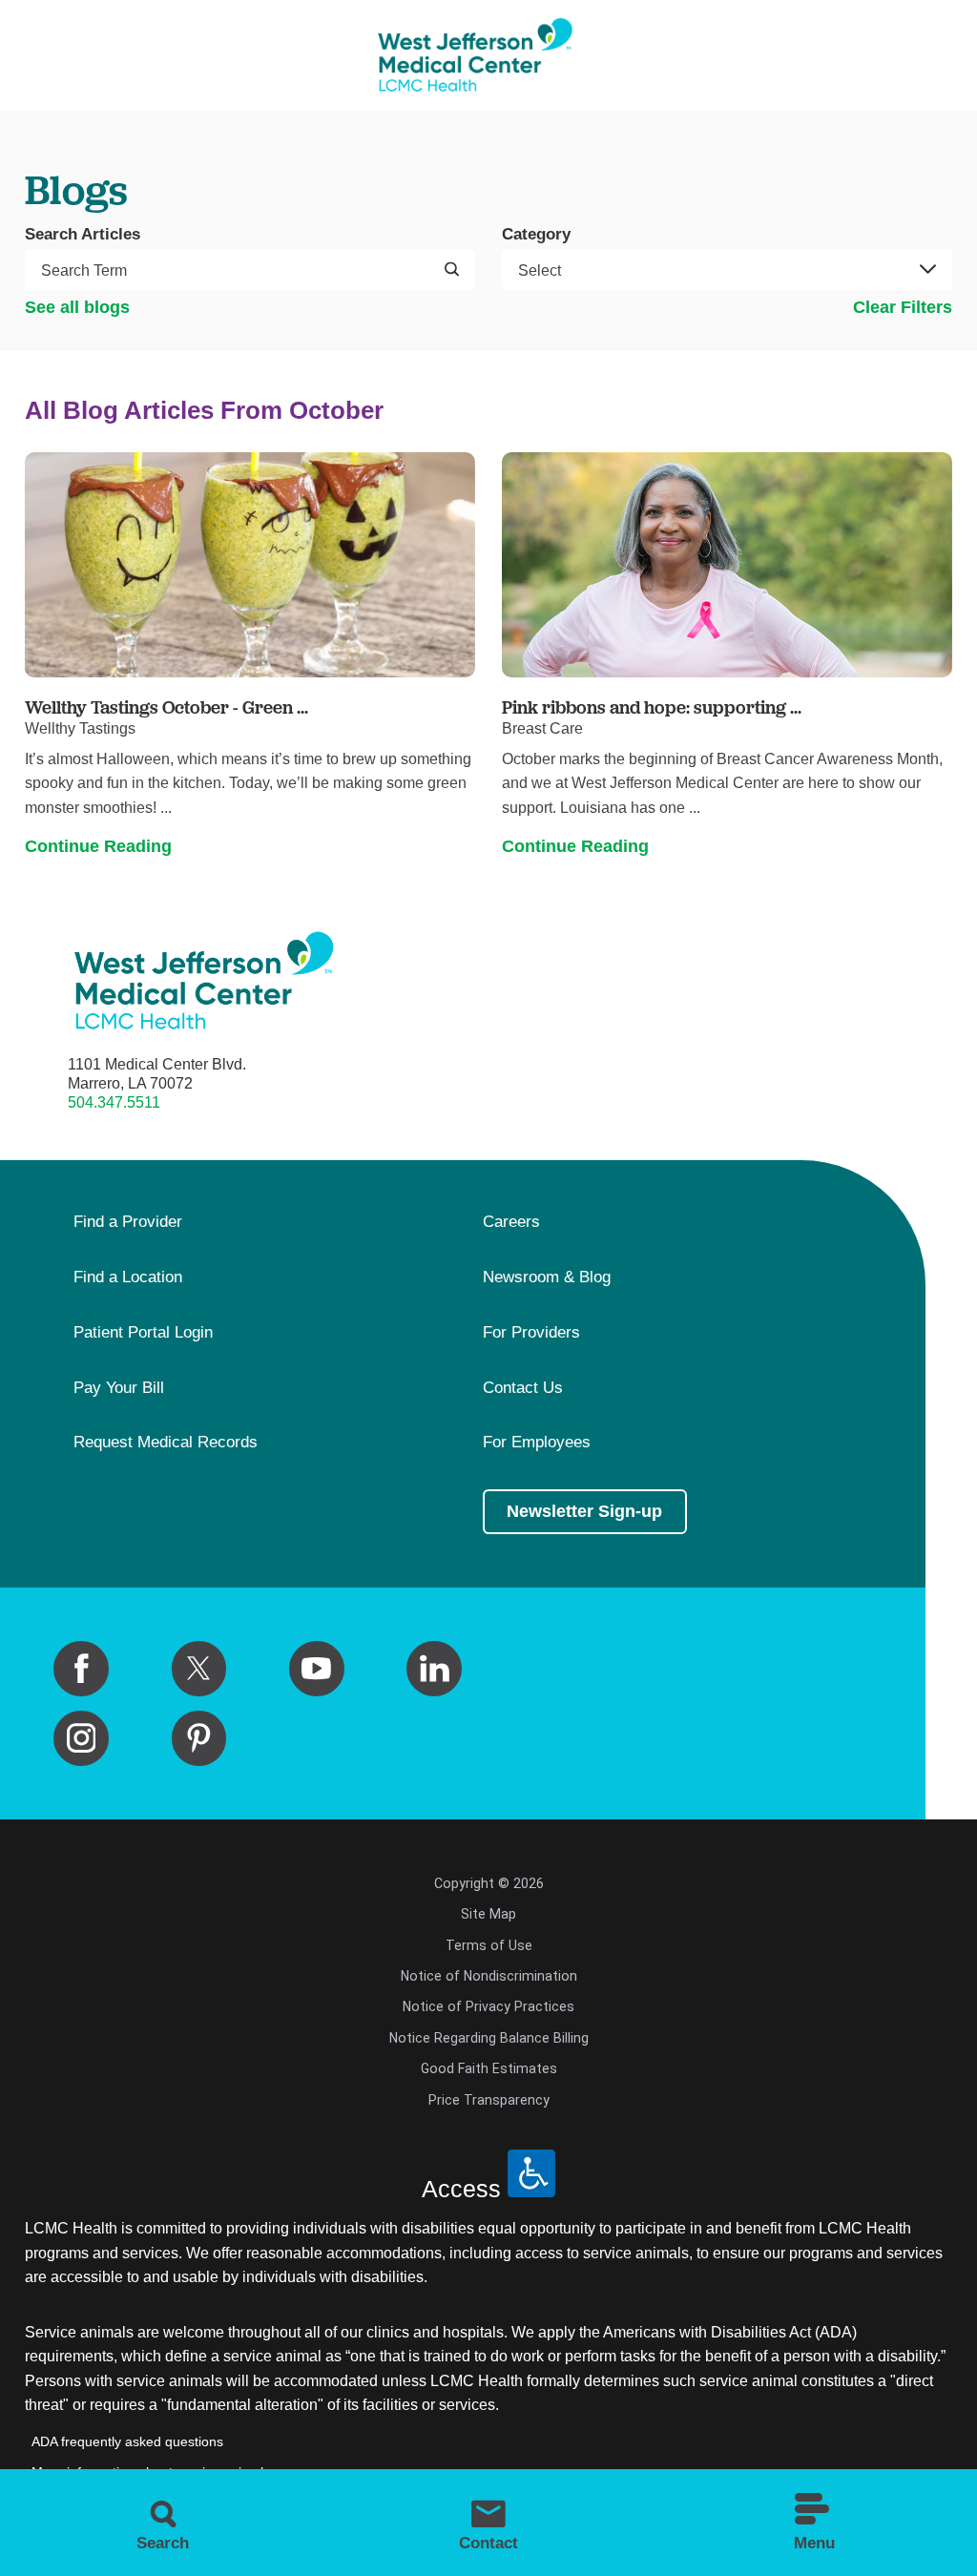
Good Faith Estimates (489, 2068)
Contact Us (523, 1388)
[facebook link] (81, 1669)
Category (536, 234)
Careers (511, 1222)
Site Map (488, 1914)
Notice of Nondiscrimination (489, 1976)
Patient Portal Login (143, 1333)
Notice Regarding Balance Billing (489, 2038)
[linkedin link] (434, 1669)
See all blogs (77, 307)
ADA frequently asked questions (127, 2441)
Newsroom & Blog (547, 1278)
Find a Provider (128, 1222)
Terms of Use (489, 1945)
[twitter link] (199, 1669)
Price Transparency (489, 2100)
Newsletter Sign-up (584, 1511)
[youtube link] (317, 1669)
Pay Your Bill (119, 1388)
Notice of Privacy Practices (488, 2006)
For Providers (531, 1333)
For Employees (537, 1443)
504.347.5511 (114, 1102)
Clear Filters (903, 307)
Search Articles (83, 234)
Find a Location (128, 1278)
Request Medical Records (166, 1443)
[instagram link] (81, 1738)
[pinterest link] (199, 1738)
